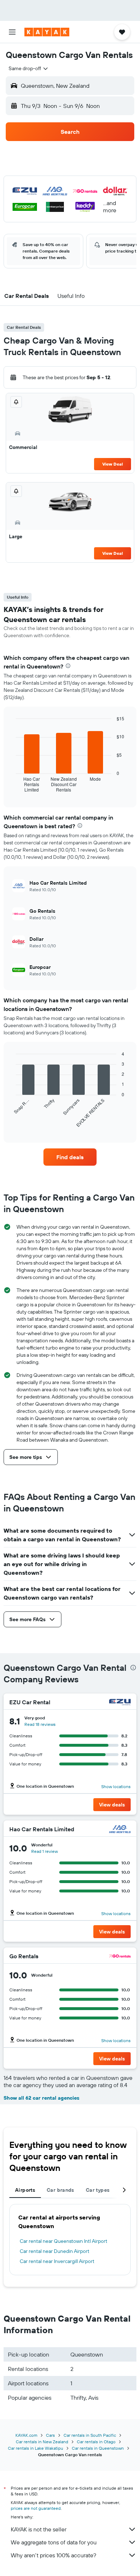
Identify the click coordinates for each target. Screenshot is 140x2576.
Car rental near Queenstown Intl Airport (64, 2241)
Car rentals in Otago (96, 2442)
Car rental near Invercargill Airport (57, 2261)
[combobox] (29, 68)
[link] (70, 1157)
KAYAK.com (26, 2435)
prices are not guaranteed (36, 2508)
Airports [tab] (25, 2190)
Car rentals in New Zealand (42, 2442)
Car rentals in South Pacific (90, 2435)
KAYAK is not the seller (39, 2529)
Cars (50, 2435)
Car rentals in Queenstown (98, 2448)
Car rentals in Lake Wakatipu (36, 2448)
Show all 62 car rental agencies (41, 2098)
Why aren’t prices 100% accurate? (53, 2555)
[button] (12, 32)
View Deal (113, 464)
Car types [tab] (98, 2190)
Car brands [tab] (60, 2190)
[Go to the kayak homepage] (47, 32)
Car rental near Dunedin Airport (55, 2251)
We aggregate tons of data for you (54, 2542)
